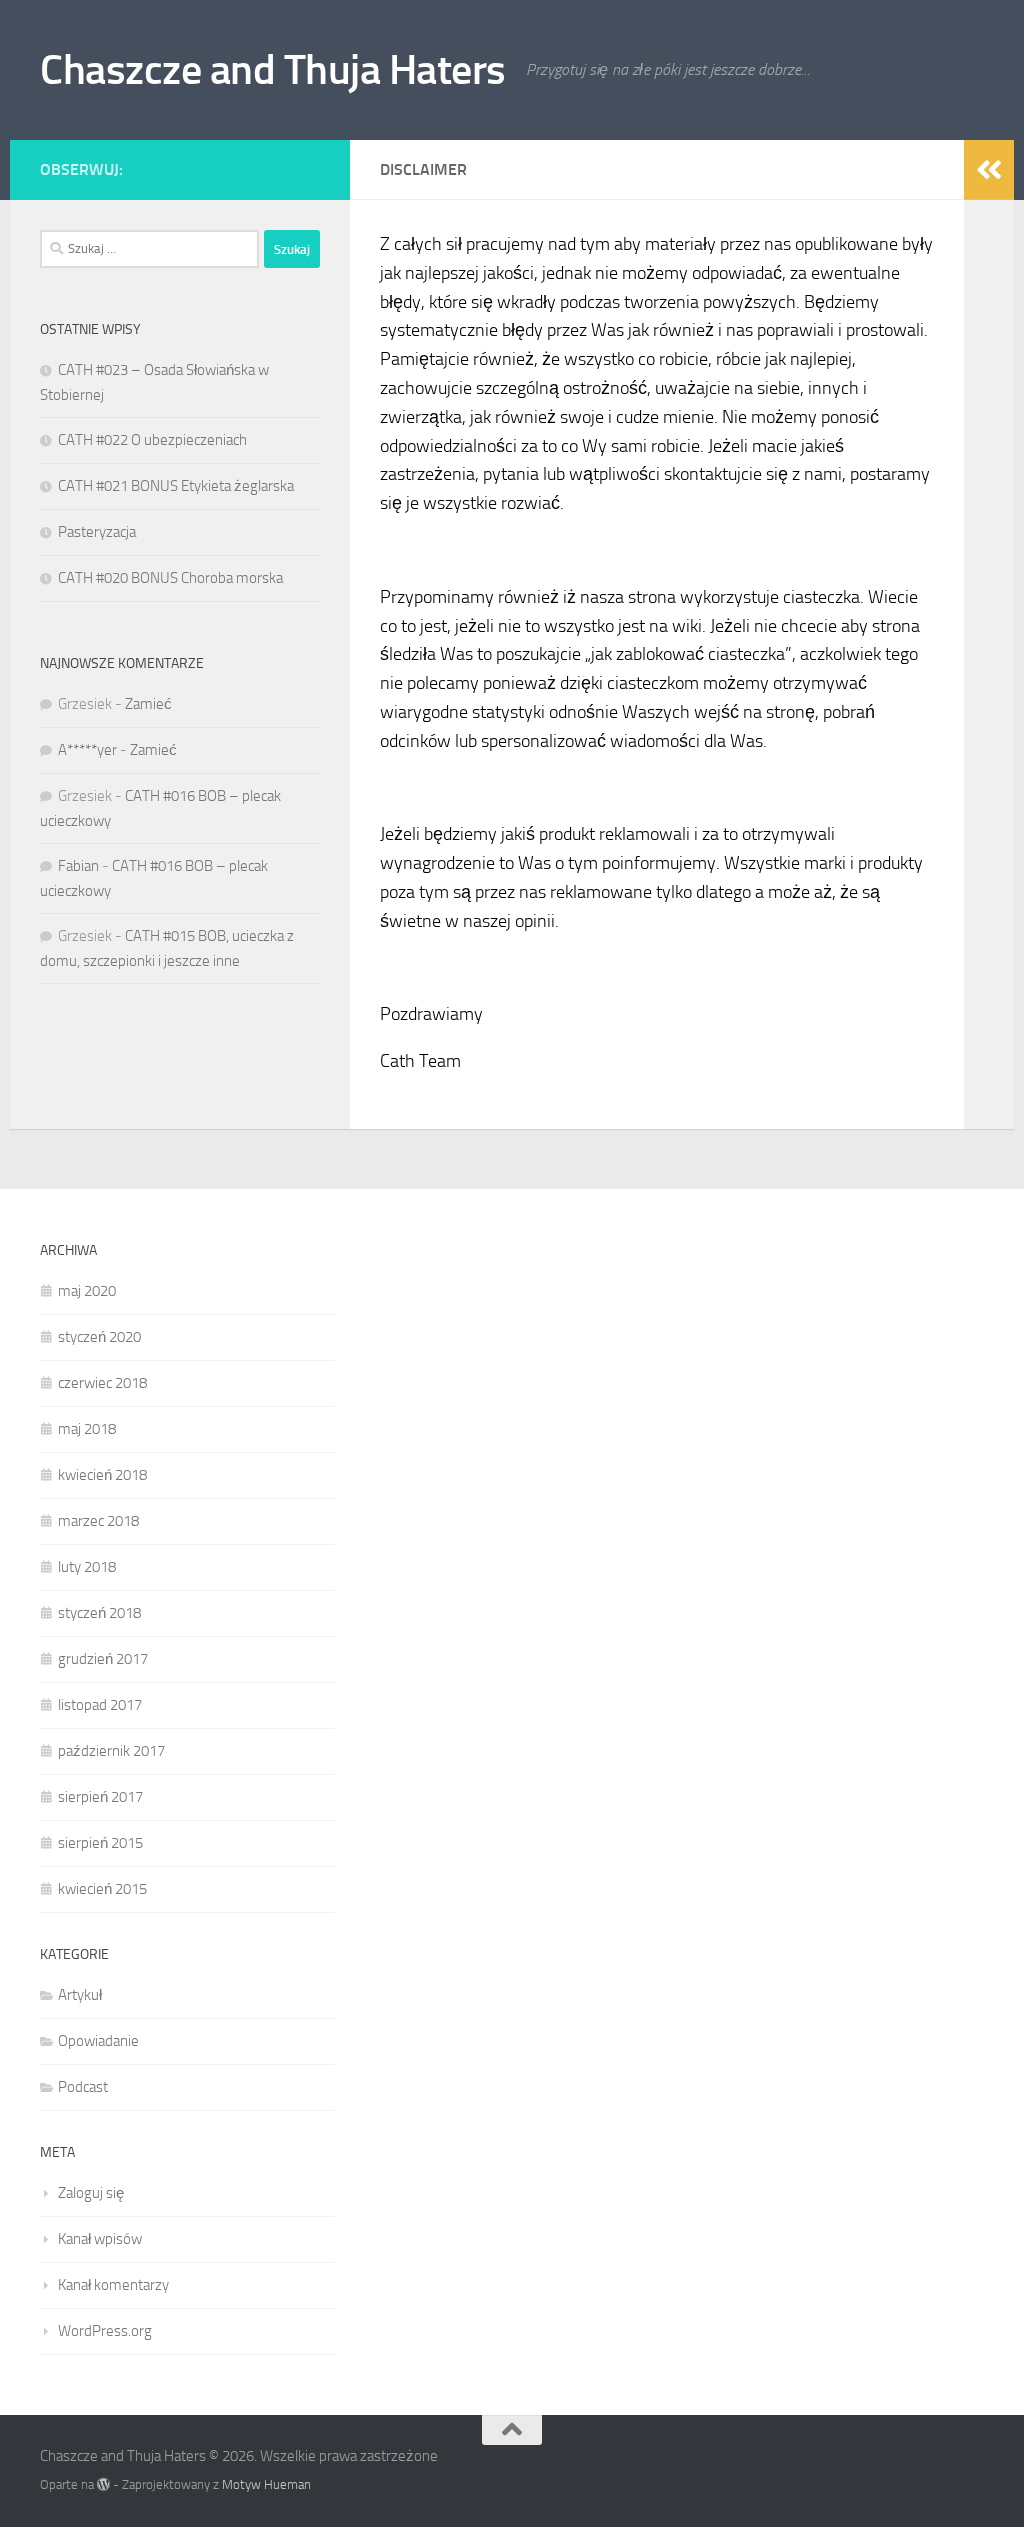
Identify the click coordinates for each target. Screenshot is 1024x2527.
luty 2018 (87, 1567)
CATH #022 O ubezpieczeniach (152, 440)
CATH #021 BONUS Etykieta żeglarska (176, 486)
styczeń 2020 (99, 1337)
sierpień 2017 (100, 1797)
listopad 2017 (100, 1705)
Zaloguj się (91, 2193)
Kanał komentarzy (113, 2285)
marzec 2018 (98, 1521)
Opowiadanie (98, 2041)
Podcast (83, 2087)
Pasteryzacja (97, 532)
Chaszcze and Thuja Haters (273, 70)
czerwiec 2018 (102, 1383)
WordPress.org (105, 2331)
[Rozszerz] (989, 170)
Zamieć (148, 704)
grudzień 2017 (103, 1659)
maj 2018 (87, 1429)
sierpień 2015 (100, 1843)
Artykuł (80, 1995)
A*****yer (87, 750)
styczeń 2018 (99, 1613)
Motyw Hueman (266, 2484)
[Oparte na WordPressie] (103, 2484)
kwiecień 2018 (102, 1475)
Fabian (78, 866)
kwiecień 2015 (102, 1889)
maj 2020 (87, 1291)
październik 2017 (111, 1751)
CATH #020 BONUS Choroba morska (170, 578)
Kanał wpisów (100, 2239)
